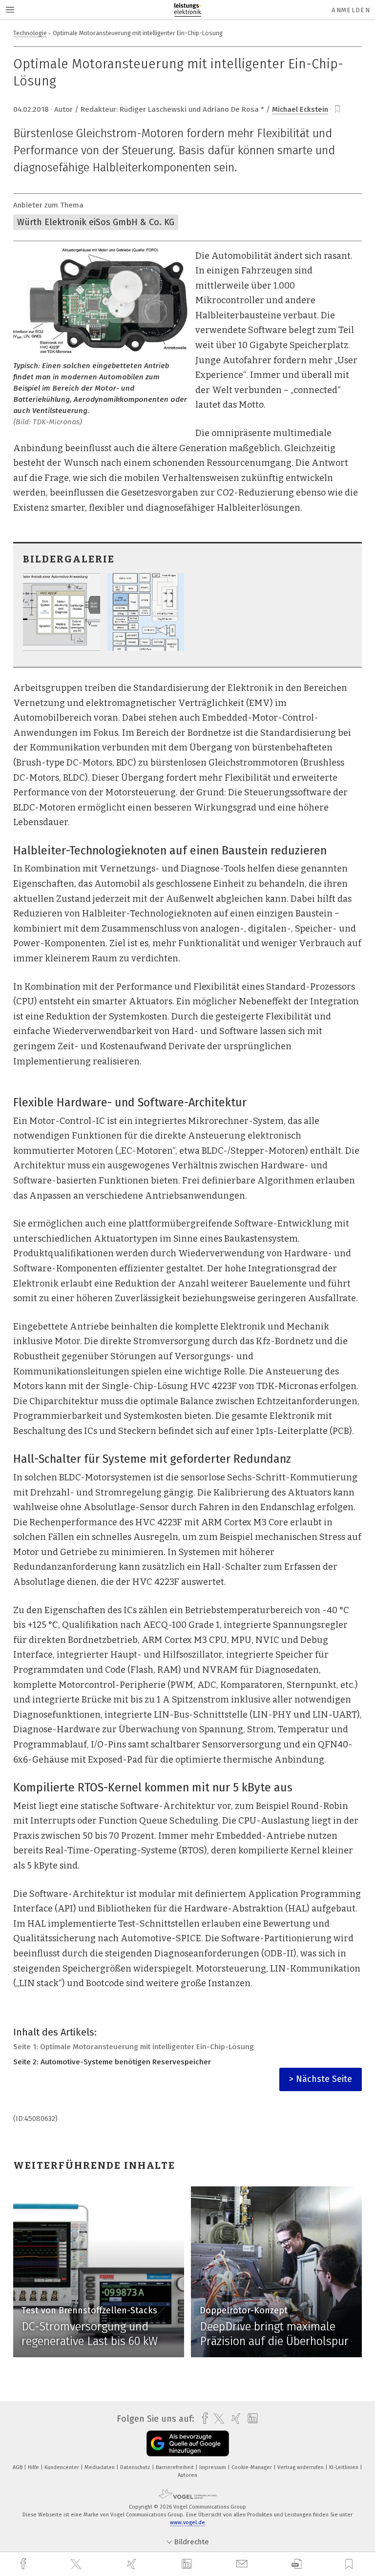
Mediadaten (100, 2467)
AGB (18, 2467)
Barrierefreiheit (176, 2467)
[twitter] (77, 2564)
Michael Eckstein (300, 109)
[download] (297, 2564)
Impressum (213, 2467)
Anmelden (351, 10)
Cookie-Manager (252, 2467)
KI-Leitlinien (344, 2467)
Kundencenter (62, 2467)
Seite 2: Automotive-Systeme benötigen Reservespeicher (112, 2062)
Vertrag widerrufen (301, 2467)
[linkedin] (188, 2564)
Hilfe (34, 2467)
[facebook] (24, 2564)
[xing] (133, 2564)
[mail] (243, 2564)
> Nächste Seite (321, 2079)
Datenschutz (136, 2467)
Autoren (187, 2475)
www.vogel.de (187, 2523)
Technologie (30, 33)
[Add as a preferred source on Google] (188, 2443)
